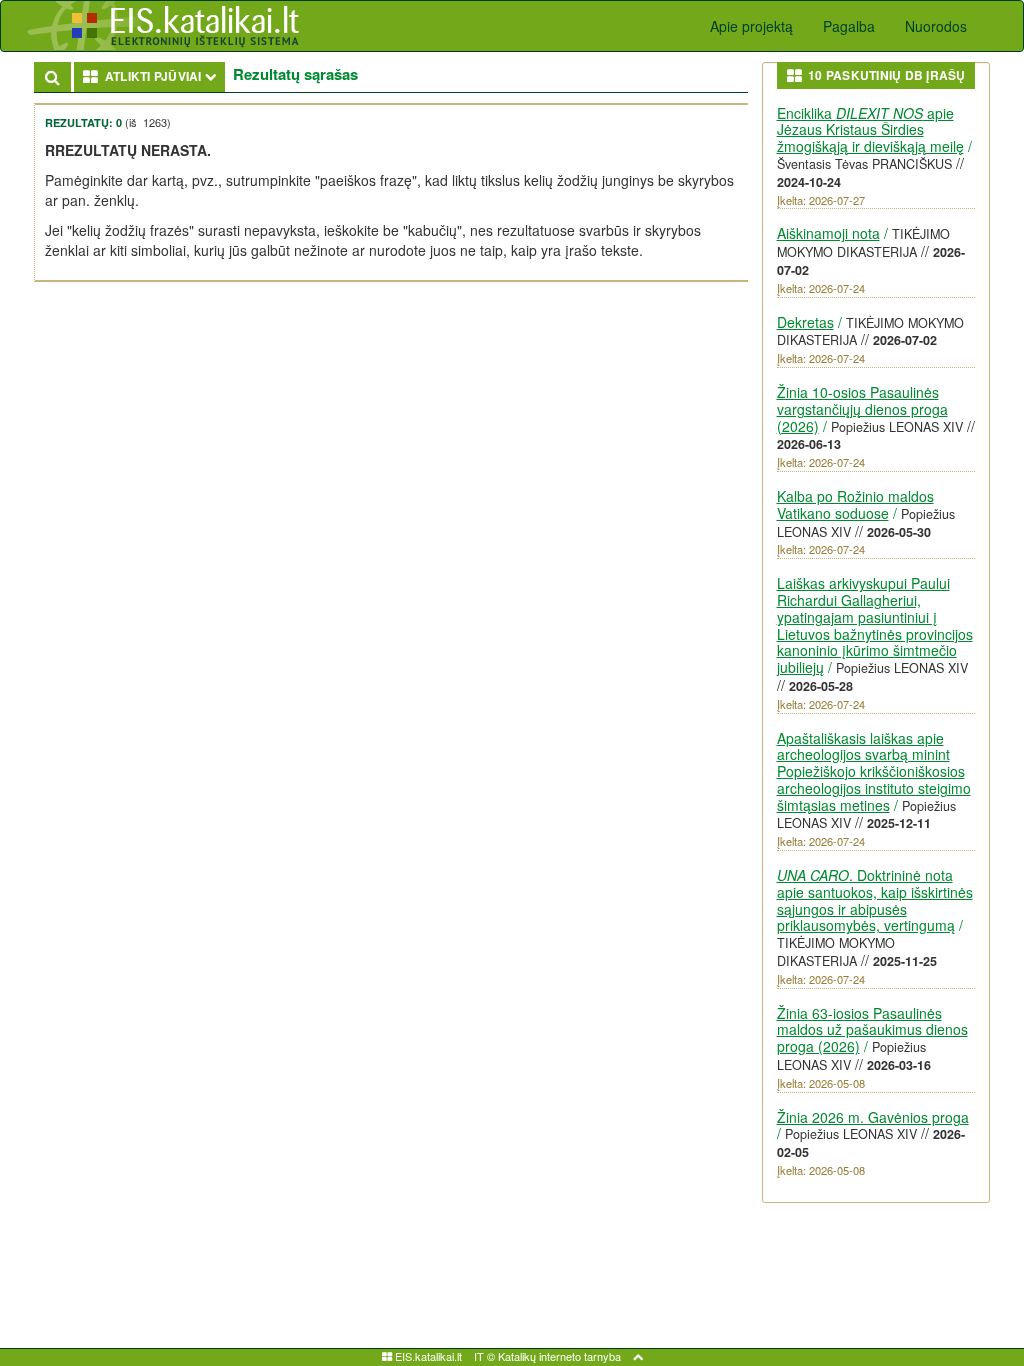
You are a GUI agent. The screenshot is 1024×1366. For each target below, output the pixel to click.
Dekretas (805, 322)
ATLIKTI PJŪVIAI (162, 75)
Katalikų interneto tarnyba (559, 1356)
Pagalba (849, 26)
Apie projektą (751, 26)
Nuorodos (936, 26)
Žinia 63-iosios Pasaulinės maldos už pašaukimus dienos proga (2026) (872, 1030)
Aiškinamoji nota (828, 233)
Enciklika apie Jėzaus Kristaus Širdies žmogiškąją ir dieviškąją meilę (870, 130)
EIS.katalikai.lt (427, 1356)
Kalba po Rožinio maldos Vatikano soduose (855, 504)
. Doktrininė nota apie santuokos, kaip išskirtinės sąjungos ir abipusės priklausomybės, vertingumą (875, 900)
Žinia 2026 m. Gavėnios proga (873, 1117)
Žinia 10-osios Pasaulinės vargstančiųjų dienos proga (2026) (862, 409)
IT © (484, 1356)
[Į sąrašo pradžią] (638, 1356)
